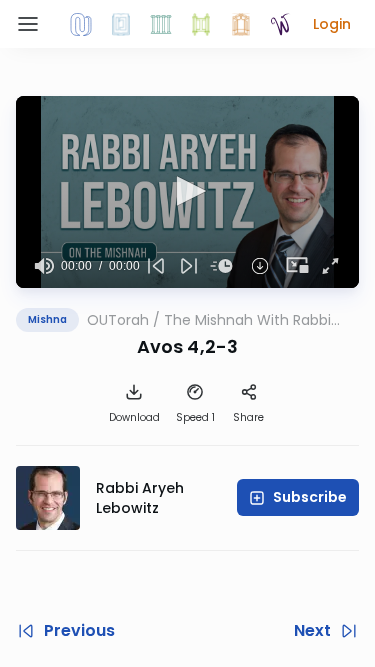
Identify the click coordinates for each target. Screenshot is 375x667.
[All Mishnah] (121, 24)
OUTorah (118, 320)
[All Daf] (241, 24)
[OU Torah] (81, 24)
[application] (187, 192)
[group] (44, 266)
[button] (332, 24)
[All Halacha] (161, 24)
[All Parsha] (201, 24)
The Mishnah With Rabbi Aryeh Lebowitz (247, 320)
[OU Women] (281, 24)
